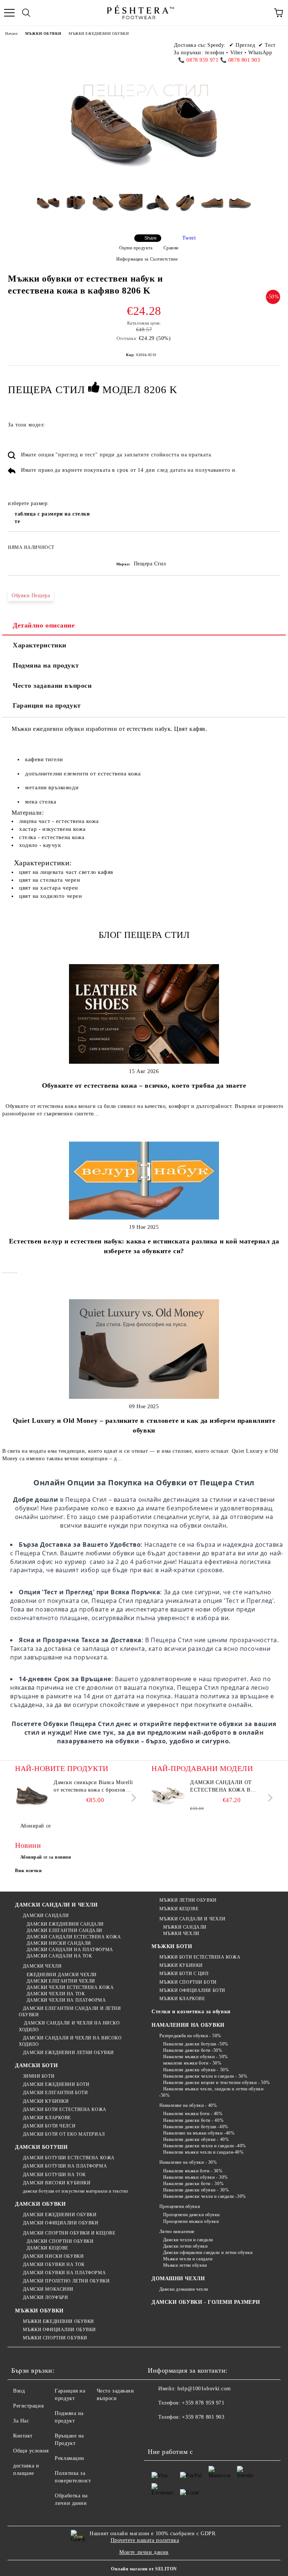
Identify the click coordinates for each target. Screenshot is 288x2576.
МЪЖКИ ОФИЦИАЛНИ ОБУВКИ (59, 2330)
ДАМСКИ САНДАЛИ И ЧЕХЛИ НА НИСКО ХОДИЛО (69, 2026)
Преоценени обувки (180, 2206)
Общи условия (31, 2451)
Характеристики (40, 645)
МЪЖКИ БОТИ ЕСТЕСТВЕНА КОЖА (200, 1957)
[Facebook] (157, 2432)
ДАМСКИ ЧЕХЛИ (42, 1966)
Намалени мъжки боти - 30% (193, 2171)
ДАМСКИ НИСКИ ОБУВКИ (53, 2256)
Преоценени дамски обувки (191, 2215)
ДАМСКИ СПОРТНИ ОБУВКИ (60, 2241)
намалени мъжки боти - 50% (192, 2063)
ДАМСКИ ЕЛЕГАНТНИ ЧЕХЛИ (61, 1981)
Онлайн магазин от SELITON (144, 2569)
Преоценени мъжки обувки (191, 2221)
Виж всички (28, 1871)
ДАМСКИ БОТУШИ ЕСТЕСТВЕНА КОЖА (69, 2158)
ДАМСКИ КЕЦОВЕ (47, 2248)
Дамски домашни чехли (184, 2289)
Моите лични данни (144, 2552)
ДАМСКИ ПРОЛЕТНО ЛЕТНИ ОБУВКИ (66, 2281)
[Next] (132, 1798)
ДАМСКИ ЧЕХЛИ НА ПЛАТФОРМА (66, 2000)
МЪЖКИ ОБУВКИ (43, 34)
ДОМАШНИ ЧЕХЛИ (178, 2279)
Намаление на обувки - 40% (188, 2105)
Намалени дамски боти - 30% (193, 2184)
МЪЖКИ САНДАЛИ (185, 1927)
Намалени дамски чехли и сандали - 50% (205, 2076)
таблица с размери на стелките (52, 518)
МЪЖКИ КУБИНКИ (181, 1965)
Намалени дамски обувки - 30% (196, 2190)
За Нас (21, 2421)
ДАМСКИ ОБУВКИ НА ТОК (54, 2264)
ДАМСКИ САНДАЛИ (46, 1916)
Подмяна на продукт (46, 665)
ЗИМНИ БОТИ (39, 2076)
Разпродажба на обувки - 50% (190, 2036)
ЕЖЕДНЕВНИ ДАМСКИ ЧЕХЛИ (62, 1975)
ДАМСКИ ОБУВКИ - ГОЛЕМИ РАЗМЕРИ (206, 2302)
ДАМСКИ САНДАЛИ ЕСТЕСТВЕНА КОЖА (74, 1937)
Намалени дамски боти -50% (193, 2050)
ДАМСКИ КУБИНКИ (46, 2101)
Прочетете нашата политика (145, 2540)
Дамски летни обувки (185, 2246)
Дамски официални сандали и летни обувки (208, 2253)
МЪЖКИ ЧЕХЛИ (181, 1933)
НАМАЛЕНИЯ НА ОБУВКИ (188, 2025)
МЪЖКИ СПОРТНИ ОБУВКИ (55, 2338)
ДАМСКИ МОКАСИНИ (48, 2289)
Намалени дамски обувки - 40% (196, 2139)
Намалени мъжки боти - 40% (193, 2114)
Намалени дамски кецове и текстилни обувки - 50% (217, 2083)
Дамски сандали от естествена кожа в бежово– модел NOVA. (223, 1787)
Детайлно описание (44, 625)
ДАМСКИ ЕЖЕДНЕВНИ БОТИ (56, 2084)
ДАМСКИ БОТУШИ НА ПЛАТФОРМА (65, 2166)
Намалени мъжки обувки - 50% (196, 2057)
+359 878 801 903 (203, 2417)
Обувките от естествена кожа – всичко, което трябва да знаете (144, 1085)
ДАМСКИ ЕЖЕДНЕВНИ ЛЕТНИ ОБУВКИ (68, 2053)
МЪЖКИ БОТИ (172, 1946)
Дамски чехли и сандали (188, 2240)
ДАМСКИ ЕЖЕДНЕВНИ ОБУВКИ (60, 2215)
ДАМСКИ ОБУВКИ (40, 2204)
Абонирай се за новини (46, 1857)
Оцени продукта (136, 248)
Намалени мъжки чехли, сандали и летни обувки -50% (211, 2092)
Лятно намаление (177, 2232)
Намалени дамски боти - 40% (193, 2120)
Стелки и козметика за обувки (191, 2012)
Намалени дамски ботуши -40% (196, 2127)
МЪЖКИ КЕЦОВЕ (179, 1909)
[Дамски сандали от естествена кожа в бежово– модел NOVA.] (168, 1796)
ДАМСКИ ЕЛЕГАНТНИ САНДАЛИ (64, 1931)
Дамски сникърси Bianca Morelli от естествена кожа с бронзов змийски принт (93, 1787)
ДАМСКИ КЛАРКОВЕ (47, 2118)
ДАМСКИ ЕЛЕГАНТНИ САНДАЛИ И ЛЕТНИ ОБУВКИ (70, 2012)
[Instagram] (190, 2432)
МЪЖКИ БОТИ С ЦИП (184, 1974)
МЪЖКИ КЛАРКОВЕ (182, 1999)
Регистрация (28, 2406)
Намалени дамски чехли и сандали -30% (205, 2196)
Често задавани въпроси (52, 686)
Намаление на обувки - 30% (188, 2162)
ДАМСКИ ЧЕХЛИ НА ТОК (56, 1994)
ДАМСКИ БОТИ (36, 2065)
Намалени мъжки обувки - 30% (196, 2177)
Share (151, 238)
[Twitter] (174, 2432)
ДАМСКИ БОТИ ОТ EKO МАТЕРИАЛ (64, 2134)
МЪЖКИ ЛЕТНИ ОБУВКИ (188, 1900)
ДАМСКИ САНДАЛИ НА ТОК (59, 1956)
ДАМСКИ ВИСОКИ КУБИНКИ (57, 2183)
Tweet (189, 238)
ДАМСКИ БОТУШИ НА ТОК (54, 2175)
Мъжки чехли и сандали (188, 2259)
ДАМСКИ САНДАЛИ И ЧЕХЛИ (56, 1905)
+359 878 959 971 (203, 2403)
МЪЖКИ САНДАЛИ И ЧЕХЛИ (192, 1919)
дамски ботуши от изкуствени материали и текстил (76, 2191)
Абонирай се (36, 1826)
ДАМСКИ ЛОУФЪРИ (45, 2297)
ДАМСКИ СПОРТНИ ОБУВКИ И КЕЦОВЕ (69, 2233)
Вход (19, 2391)
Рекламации (70, 2458)
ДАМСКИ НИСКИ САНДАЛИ (59, 1943)
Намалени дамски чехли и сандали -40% (205, 2146)
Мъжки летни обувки (185, 2265)
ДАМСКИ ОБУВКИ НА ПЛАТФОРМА (64, 2273)
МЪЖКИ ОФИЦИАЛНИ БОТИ (192, 1990)
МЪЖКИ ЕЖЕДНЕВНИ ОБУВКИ (99, 34)
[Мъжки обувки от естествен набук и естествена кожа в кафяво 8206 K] (48, 209)
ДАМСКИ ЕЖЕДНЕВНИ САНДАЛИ (65, 1924)
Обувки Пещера (31, 596)
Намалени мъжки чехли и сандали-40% (203, 2152)
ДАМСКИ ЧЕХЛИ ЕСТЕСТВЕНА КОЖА (70, 1987)
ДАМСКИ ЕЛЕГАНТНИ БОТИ (55, 2093)
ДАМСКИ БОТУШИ (41, 2147)
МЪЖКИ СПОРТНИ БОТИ (188, 1982)
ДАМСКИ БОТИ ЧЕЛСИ (49, 2126)
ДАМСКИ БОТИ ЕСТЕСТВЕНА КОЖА (65, 2109)
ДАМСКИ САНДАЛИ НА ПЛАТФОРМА (70, 1950)
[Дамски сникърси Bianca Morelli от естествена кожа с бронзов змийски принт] (32, 1796)
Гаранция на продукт (47, 705)
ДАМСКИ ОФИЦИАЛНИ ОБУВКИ (61, 2223)
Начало (11, 34)
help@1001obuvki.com (204, 2389)
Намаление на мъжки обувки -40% (199, 2133)
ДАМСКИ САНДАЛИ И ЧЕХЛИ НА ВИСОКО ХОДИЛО (70, 2041)
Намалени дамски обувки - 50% (196, 2070)
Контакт (23, 2436)
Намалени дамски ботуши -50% (196, 2044)
